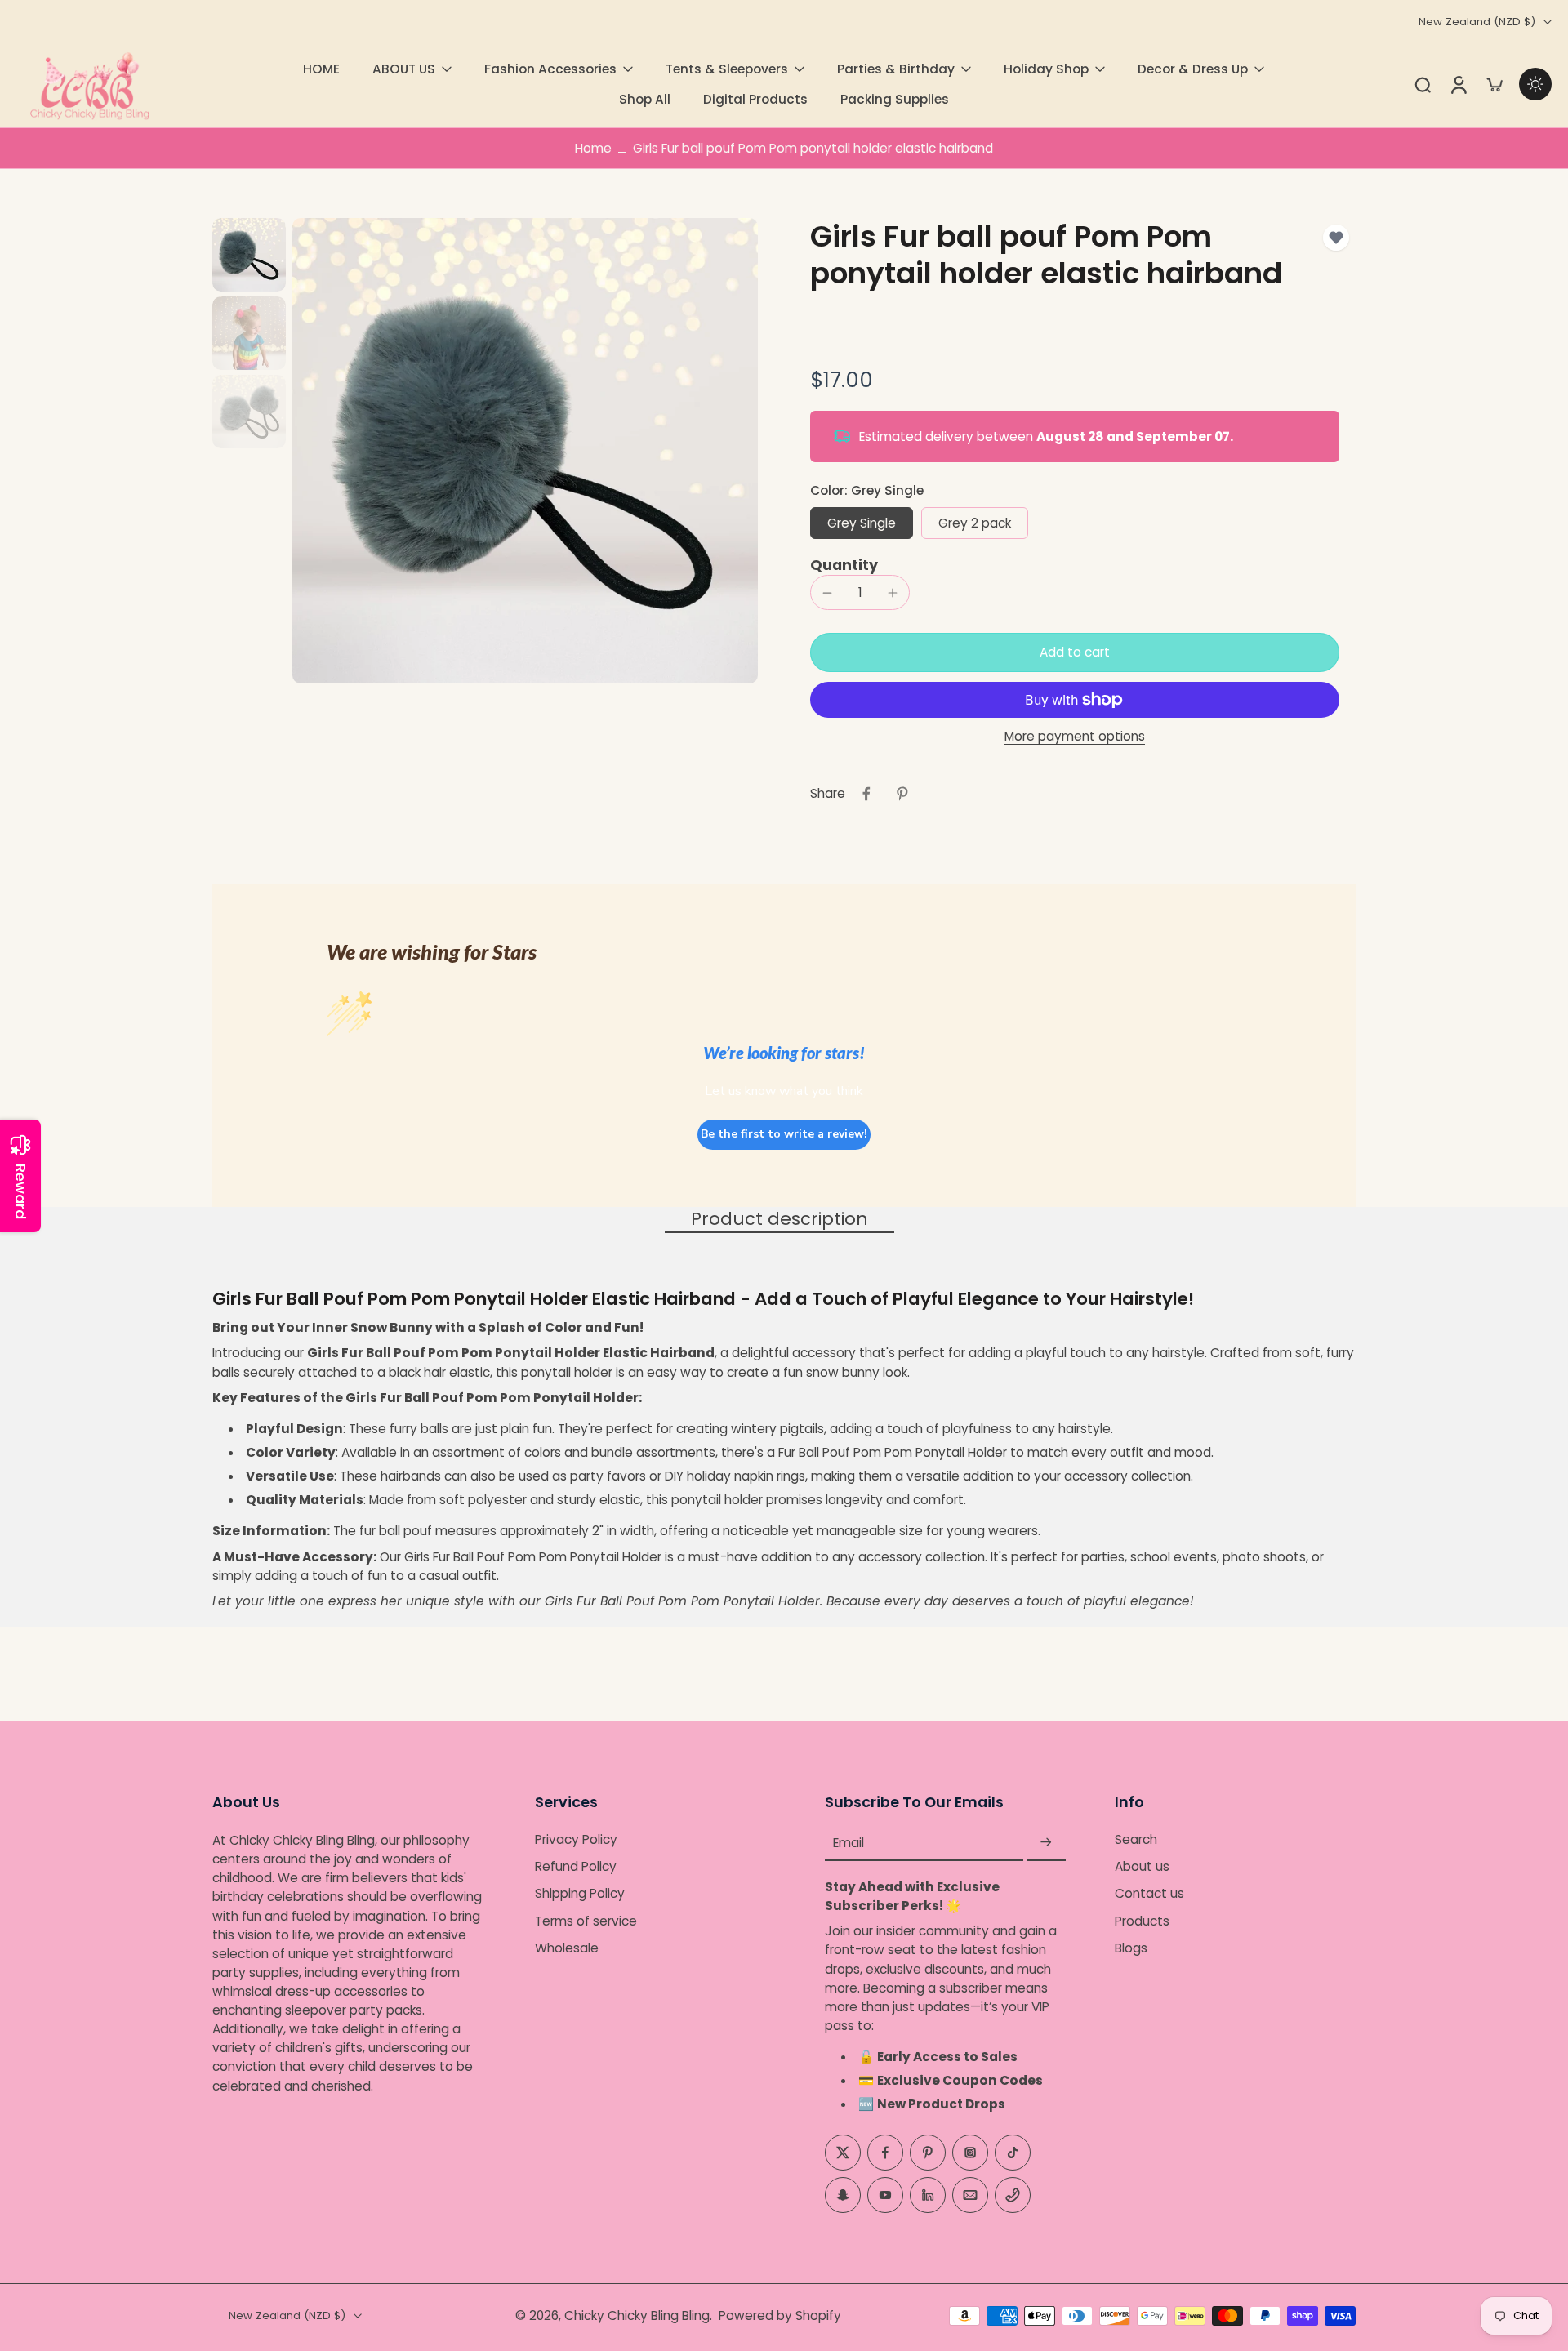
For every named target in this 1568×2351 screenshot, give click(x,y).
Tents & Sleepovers (727, 69)
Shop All (645, 99)
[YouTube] (885, 2195)
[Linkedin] (928, 2195)
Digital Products (755, 99)
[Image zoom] (525, 451)
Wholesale (567, 1948)
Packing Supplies (895, 99)
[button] (1075, 652)
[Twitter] (843, 2153)
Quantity (844, 565)
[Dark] (1535, 84)
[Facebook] (885, 2153)
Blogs (1131, 1948)
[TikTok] (1013, 2153)
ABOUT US (404, 69)
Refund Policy (576, 1867)
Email (849, 1843)
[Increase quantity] (893, 593)
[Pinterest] (928, 2153)
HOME (321, 69)
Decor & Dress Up (1193, 69)
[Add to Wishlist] (1336, 238)
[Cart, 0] (1494, 84)
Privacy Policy (576, 1839)
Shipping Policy (580, 1894)
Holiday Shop (1046, 69)
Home (593, 148)
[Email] (970, 2195)
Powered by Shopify (780, 2315)
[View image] (249, 255)
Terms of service (586, 1921)
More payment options (1075, 737)
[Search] (1423, 84)
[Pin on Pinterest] (902, 794)
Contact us (1149, 1894)
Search (1136, 1839)
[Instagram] (970, 2153)
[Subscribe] (1046, 1843)
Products (1142, 1921)
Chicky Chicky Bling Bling (637, 2315)
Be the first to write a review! (784, 1134)
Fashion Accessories (550, 69)
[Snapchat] (843, 2195)
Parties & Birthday (896, 69)
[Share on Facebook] (866, 794)
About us (1142, 1867)
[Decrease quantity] (827, 593)
